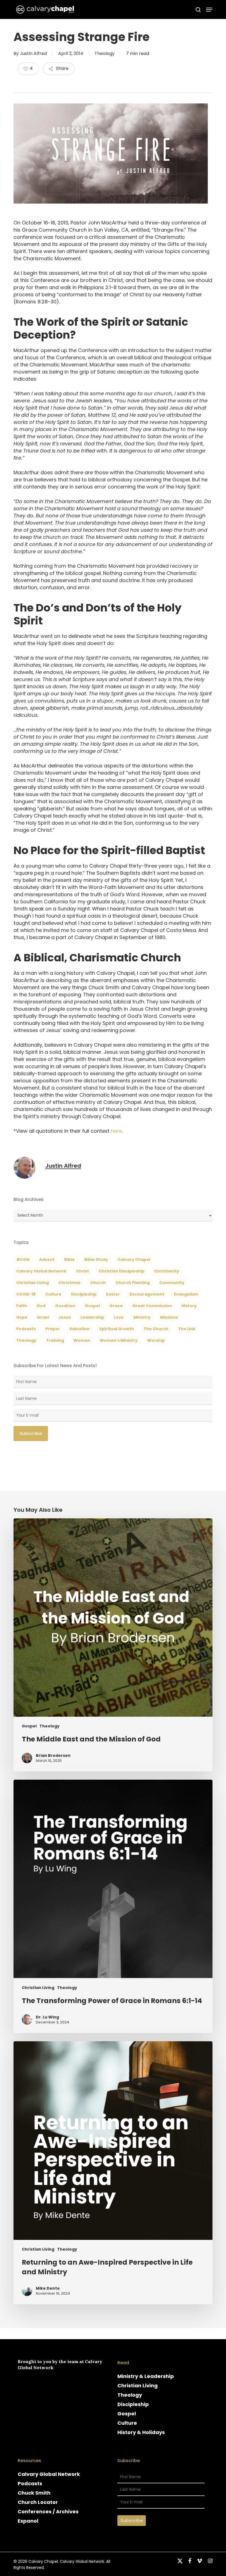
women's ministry (119, 1340)
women (82, 1340)
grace (116, 1306)
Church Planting (133, 1283)
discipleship (84, 1294)
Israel (43, 1317)
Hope (22, 1317)
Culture (53, 1294)
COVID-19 (26, 1294)
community (172, 1283)
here (116, 1131)
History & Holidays (141, 2432)
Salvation (80, 1329)
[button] (209, 10)
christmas (69, 1283)
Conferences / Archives (48, 2511)
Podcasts (30, 2483)
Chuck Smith (34, 2493)
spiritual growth (117, 1329)
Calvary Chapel (134, 1260)
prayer (53, 1329)
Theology (105, 54)
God (41, 1306)
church (98, 1283)
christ (83, 1271)
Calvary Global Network (41, 1271)
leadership (92, 1317)
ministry (142, 1317)
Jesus (65, 1317)
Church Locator (38, 2502)
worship (156, 1340)
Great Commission (152, 1306)
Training (55, 1340)
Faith (22, 1306)
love (119, 1317)
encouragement (147, 1294)
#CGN (23, 1260)
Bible (69, 1260)
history (189, 1306)
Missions (169, 1317)
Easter (113, 1294)
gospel (92, 1306)
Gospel (29, 1726)
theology (26, 1340)
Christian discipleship (122, 1271)
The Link (187, 1329)
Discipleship (133, 2404)
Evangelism (186, 1294)
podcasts (26, 1329)
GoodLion (65, 1306)
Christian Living (33, 1283)
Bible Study (96, 1260)
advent (47, 1260)
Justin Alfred (33, 54)
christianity (167, 1271)
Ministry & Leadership (146, 2376)
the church (156, 1329)
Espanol (28, 2521)
